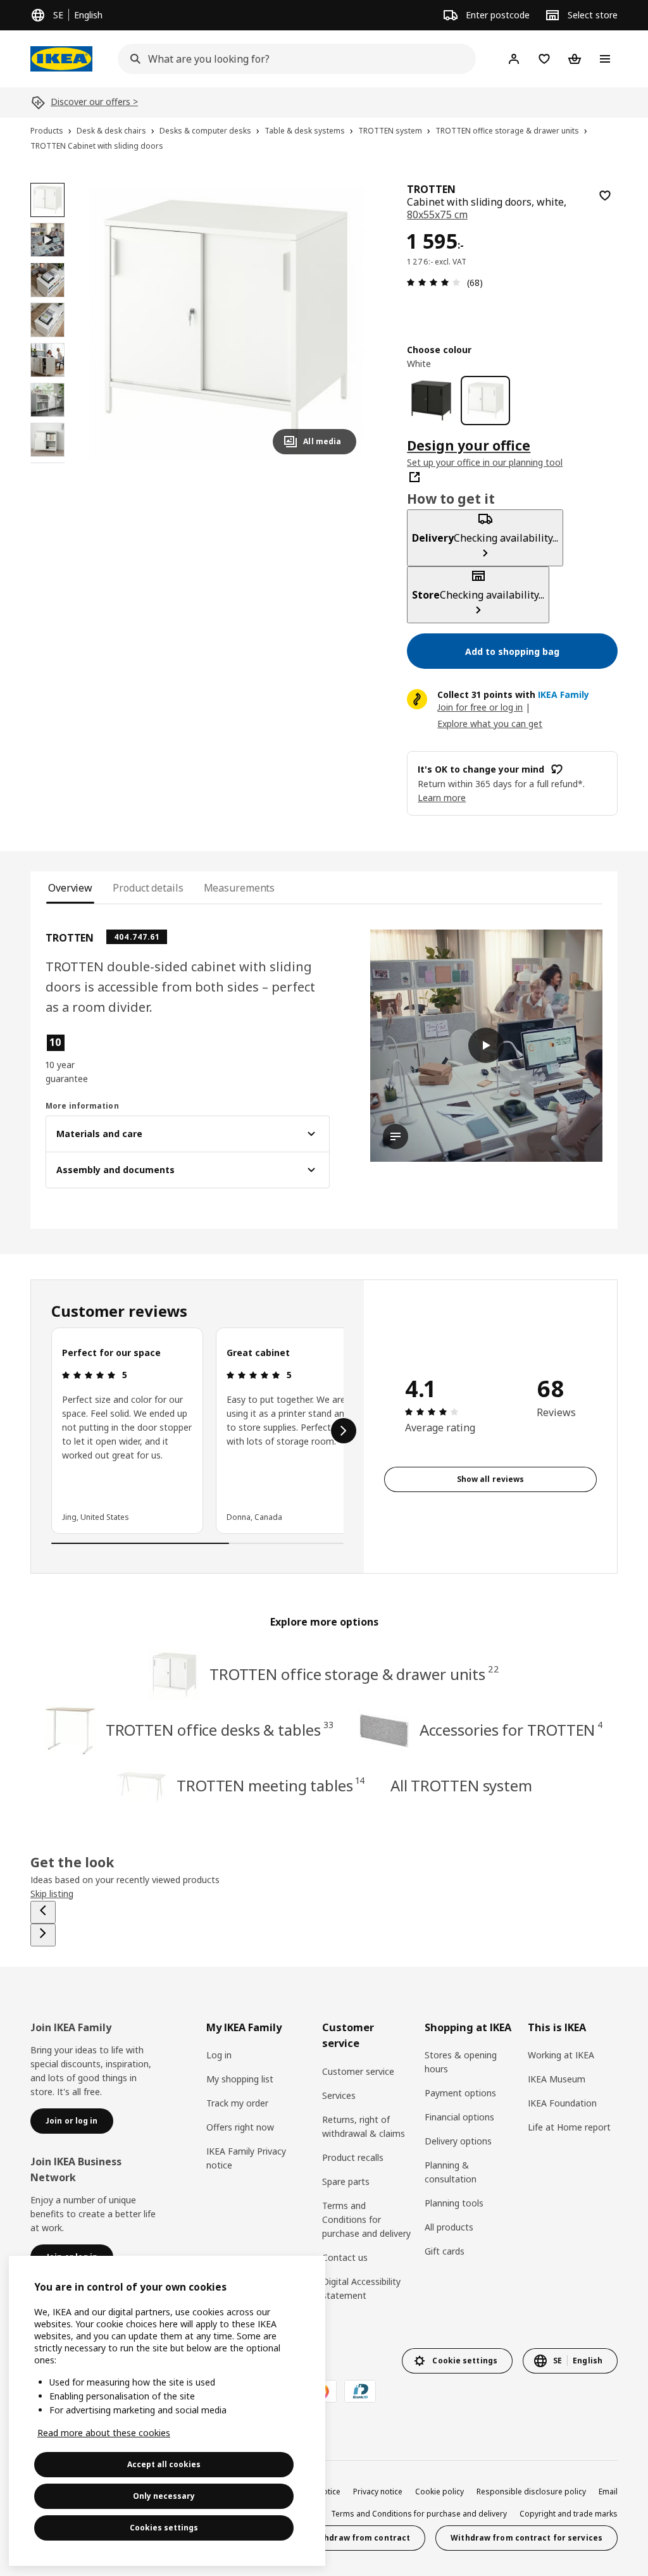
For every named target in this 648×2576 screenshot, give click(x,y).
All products (449, 2227)
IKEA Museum (557, 2079)
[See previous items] (43, 1912)
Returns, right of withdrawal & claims (364, 2126)
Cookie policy (439, 2492)
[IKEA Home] (61, 59)
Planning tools (454, 2203)
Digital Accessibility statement (361, 2288)
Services (339, 2095)
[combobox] (293, 59)
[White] (485, 400)
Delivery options (458, 2141)
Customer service (358, 2071)
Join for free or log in (480, 707)
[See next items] (344, 1431)
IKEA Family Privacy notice (246, 2158)
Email (608, 2492)
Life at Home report (569, 2127)
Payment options (460, 2093)
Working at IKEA (561, 2055)
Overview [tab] (70, 888)
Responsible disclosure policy (531, 2492)
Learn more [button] (442, 798)
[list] (197, 1431)
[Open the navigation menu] (605, 59)
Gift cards (445, 2251)
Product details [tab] (148, 888)
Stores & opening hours (461, 2062)
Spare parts (346, 2181)
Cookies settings (164, 2528)
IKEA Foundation (562, 2103)
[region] (226, 324)
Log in (219, 2055)
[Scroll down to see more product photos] (47, 463)
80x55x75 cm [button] (437, 215)
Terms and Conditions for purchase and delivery (366, 2219)
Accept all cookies (164, 2464)
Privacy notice (378, 2492)
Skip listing (52, 1894)
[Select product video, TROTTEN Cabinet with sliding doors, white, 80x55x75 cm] (47, 240)
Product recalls (353, 2157)
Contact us (345, 2257)
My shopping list (240, 2079)
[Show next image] (341, 323)
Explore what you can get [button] (490, 724)
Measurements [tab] (240, 888)
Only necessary (164, 2496)
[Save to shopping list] (605, 196)
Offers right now (240, 2127)
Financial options (459, 2117)
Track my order (237, 2103)
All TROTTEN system (461, 1785)
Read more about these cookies (104, 2433)
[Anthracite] (431, 400)
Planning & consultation (451, 2172)
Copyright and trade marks (569, 2514)
